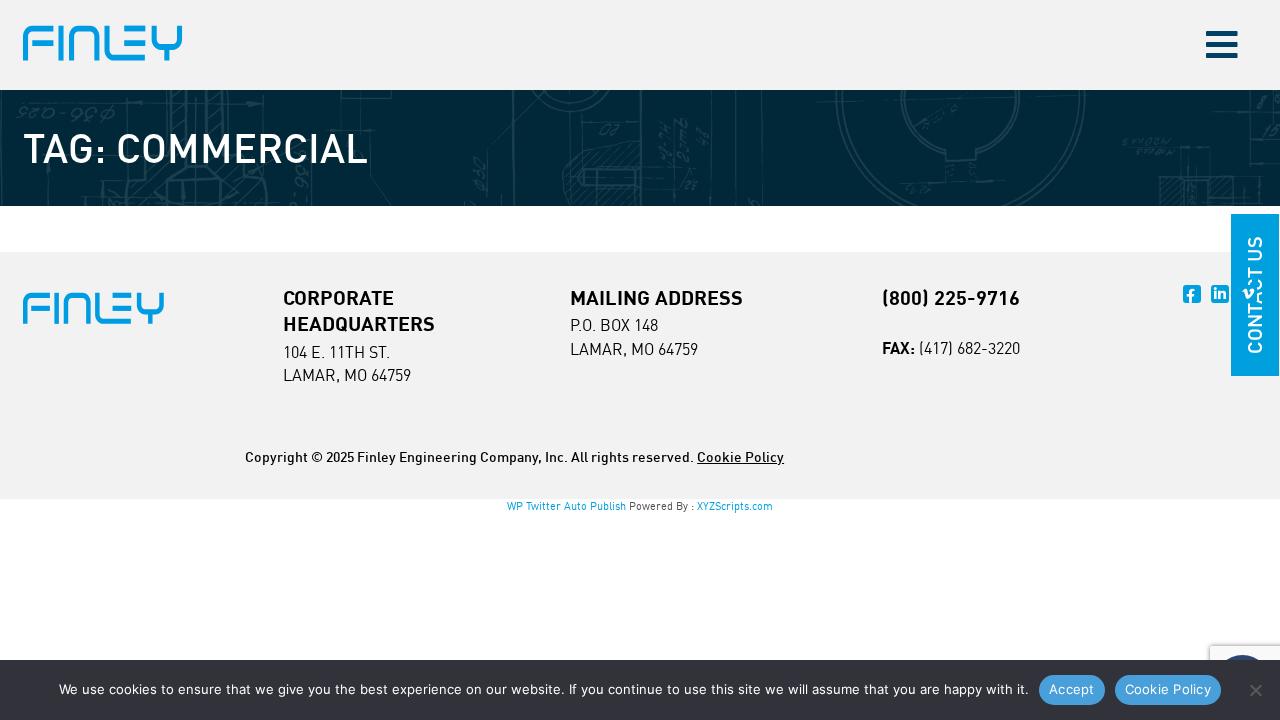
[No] (1255, 690)
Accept (1072, 689)
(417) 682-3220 (969, 348)
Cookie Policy (740, 456)
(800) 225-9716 (951, 297)
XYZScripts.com (735, 506)
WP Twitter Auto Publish (566, 506)
